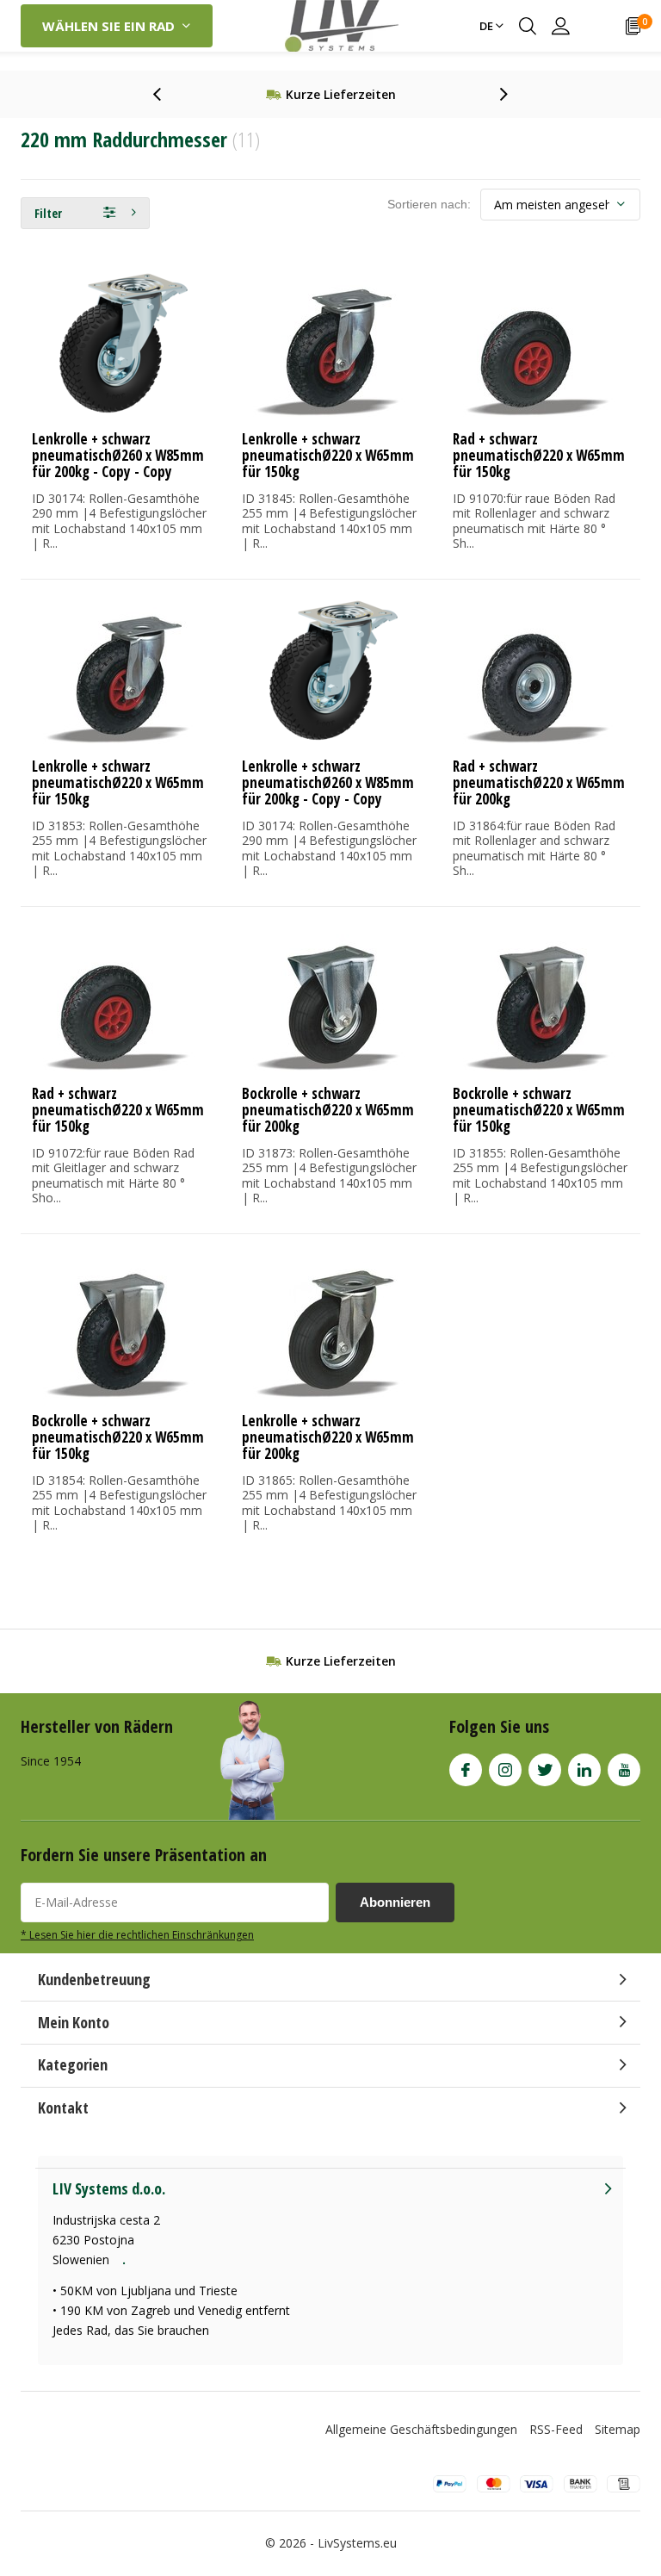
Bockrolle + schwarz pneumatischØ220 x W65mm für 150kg (539, 1110)
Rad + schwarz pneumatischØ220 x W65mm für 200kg (539, 782)
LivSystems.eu (357, 2543)
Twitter (545, 1770)
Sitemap (618, 2429)
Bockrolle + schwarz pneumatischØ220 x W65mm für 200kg (328, 1110)
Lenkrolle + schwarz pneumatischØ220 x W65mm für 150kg (328, 455)
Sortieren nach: (429, 204)
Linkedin (584, 1770)
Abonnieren (395, 1902)
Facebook (466, 1770)
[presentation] (166, 94)
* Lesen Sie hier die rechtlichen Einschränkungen (137, 1934)
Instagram (505, 1770)
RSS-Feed (556, 2429)
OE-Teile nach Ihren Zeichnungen (340, 94)
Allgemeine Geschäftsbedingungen (421, 2429)
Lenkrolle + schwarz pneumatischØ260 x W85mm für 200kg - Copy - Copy (118, 455)
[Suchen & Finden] (528, 26)
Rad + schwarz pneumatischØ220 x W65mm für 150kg (539, 455)
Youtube (624, 1770)
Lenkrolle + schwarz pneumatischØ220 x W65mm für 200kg (328, 1437)
